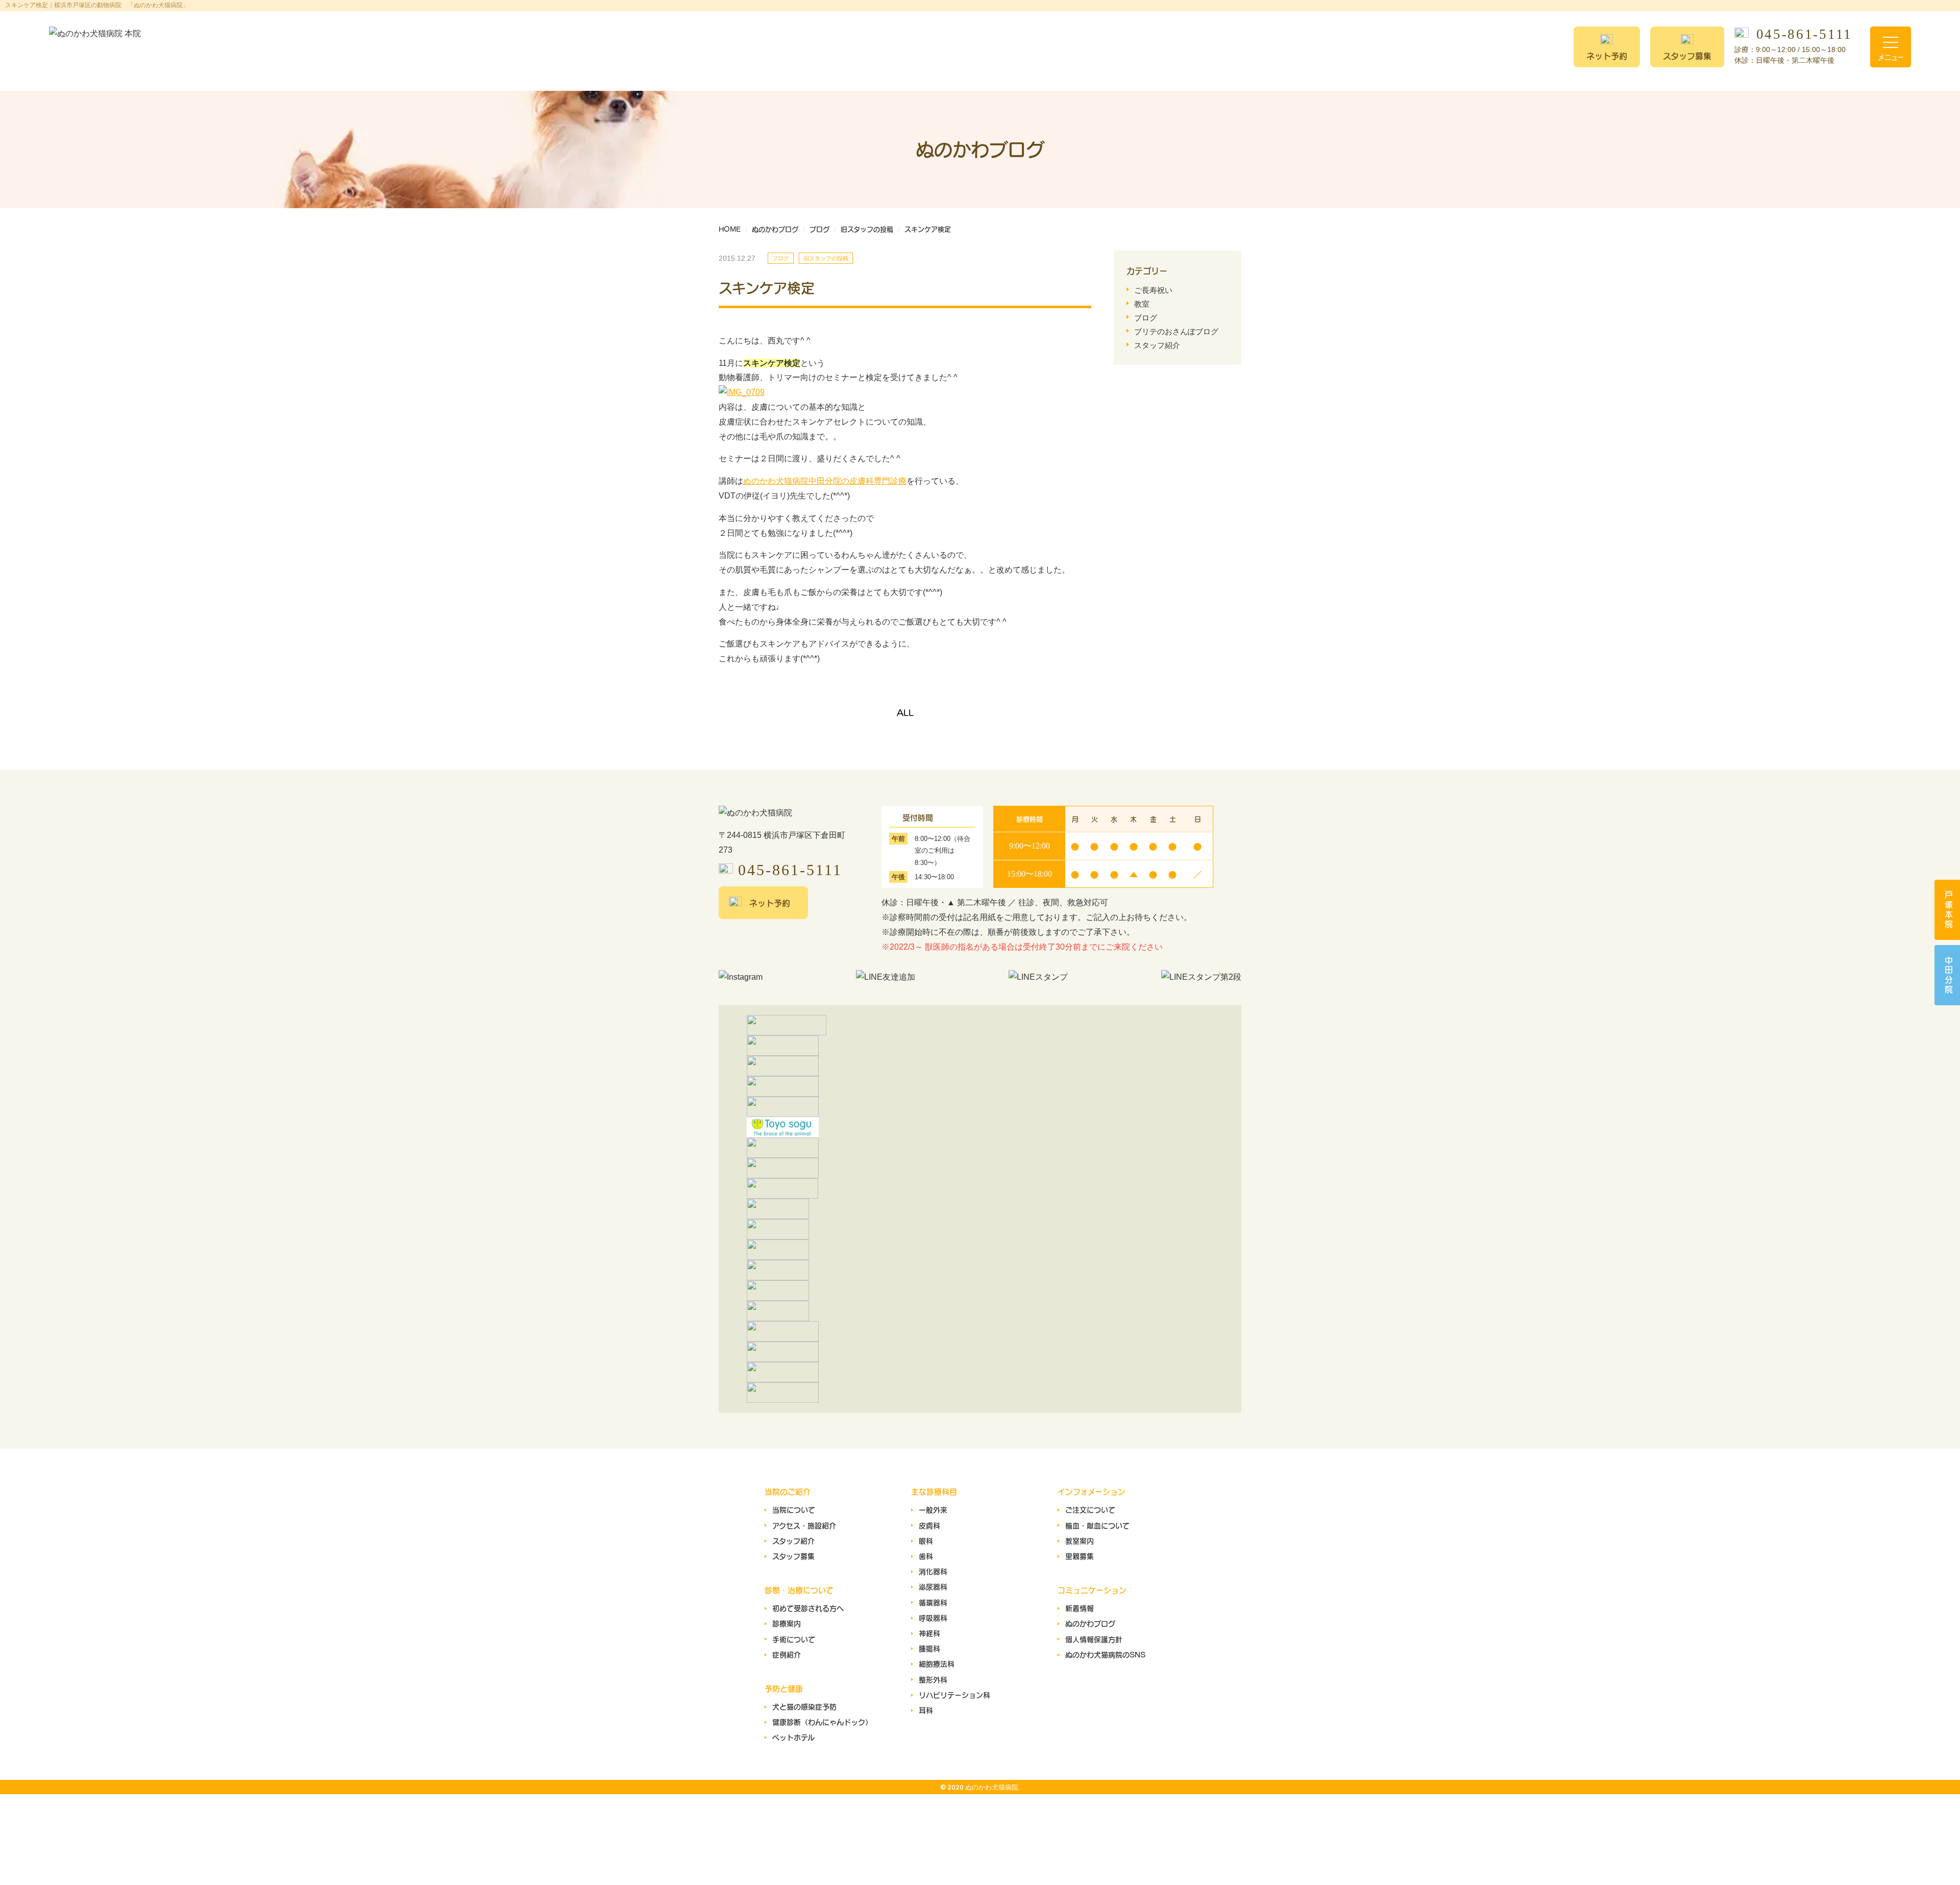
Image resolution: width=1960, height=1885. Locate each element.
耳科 (926, 1710)
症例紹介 (787, 1654)
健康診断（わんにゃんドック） (822, 1722)
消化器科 (933, 1571)
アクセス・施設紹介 (804, 1525)
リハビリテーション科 (954, 1695)
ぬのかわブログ (1090, 1623)
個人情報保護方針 (1094, 1639)
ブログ (1146, 318)
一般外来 (933, 1509)
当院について (794, 1509)
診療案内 (787, 1623)
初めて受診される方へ (808, 1608)
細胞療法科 (937, 1664)
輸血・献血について (1097, 1525)
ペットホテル (793, 1737)
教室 (1142, 304)
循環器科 (933, 1602)
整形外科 (933, 1679)
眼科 (926, 1541)
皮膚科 (929, 1525)
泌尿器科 (933, 1586)
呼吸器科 (933, 1618)
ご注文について (1090, 1509)
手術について (794, 1639)
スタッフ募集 (1687, 56)
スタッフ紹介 (1157, 345)
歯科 (926, 1556)
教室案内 (1080, 1541)
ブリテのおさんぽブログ (1176, 331)
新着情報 (1080, 1608)
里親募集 (1080, 1556)
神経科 (929, 1633)
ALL (905, 712)
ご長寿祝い (1153, 290)
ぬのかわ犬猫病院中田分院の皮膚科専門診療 (825, 481)
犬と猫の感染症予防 (804, 1706)
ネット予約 (1607, 56)
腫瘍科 (929, 1648)
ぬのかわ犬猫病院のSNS (1105, 1654)
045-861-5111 (1804, 35)
